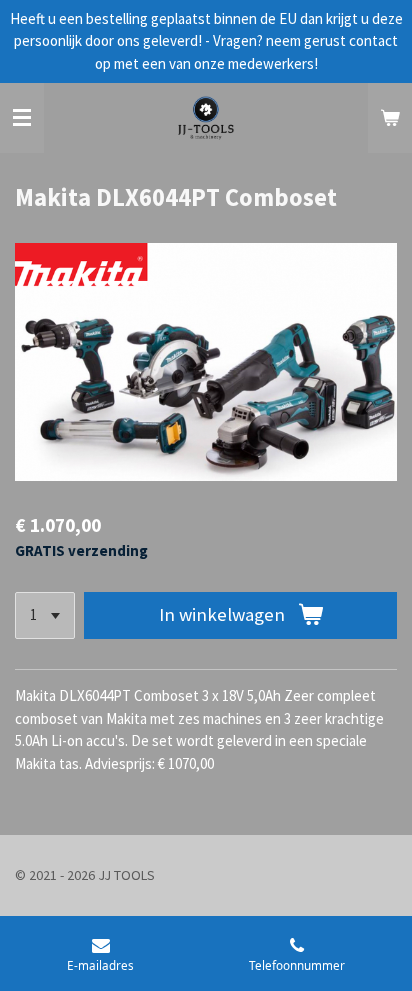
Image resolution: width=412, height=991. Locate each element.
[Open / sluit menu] (22, 118)
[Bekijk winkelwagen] (390, 118)
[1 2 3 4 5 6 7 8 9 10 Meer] (45, 615)
